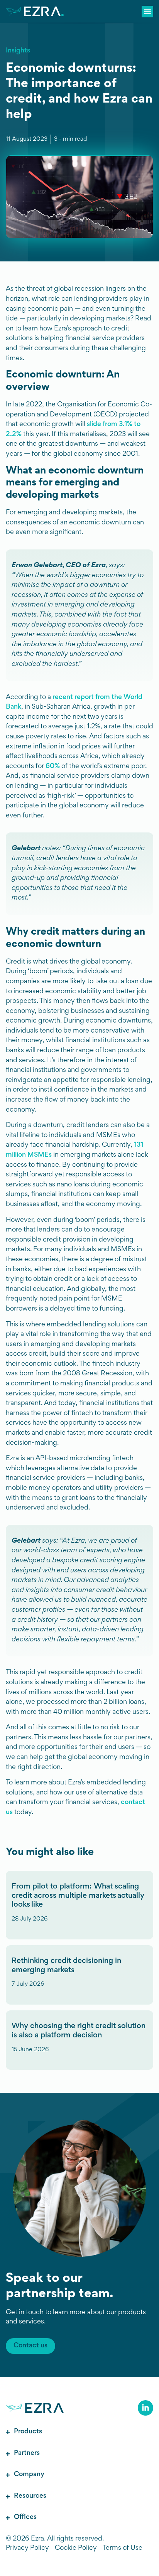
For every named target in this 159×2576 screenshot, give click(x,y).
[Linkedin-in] (145, 2408)
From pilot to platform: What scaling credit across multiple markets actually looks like (78, 1896)
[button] (147, 12)
